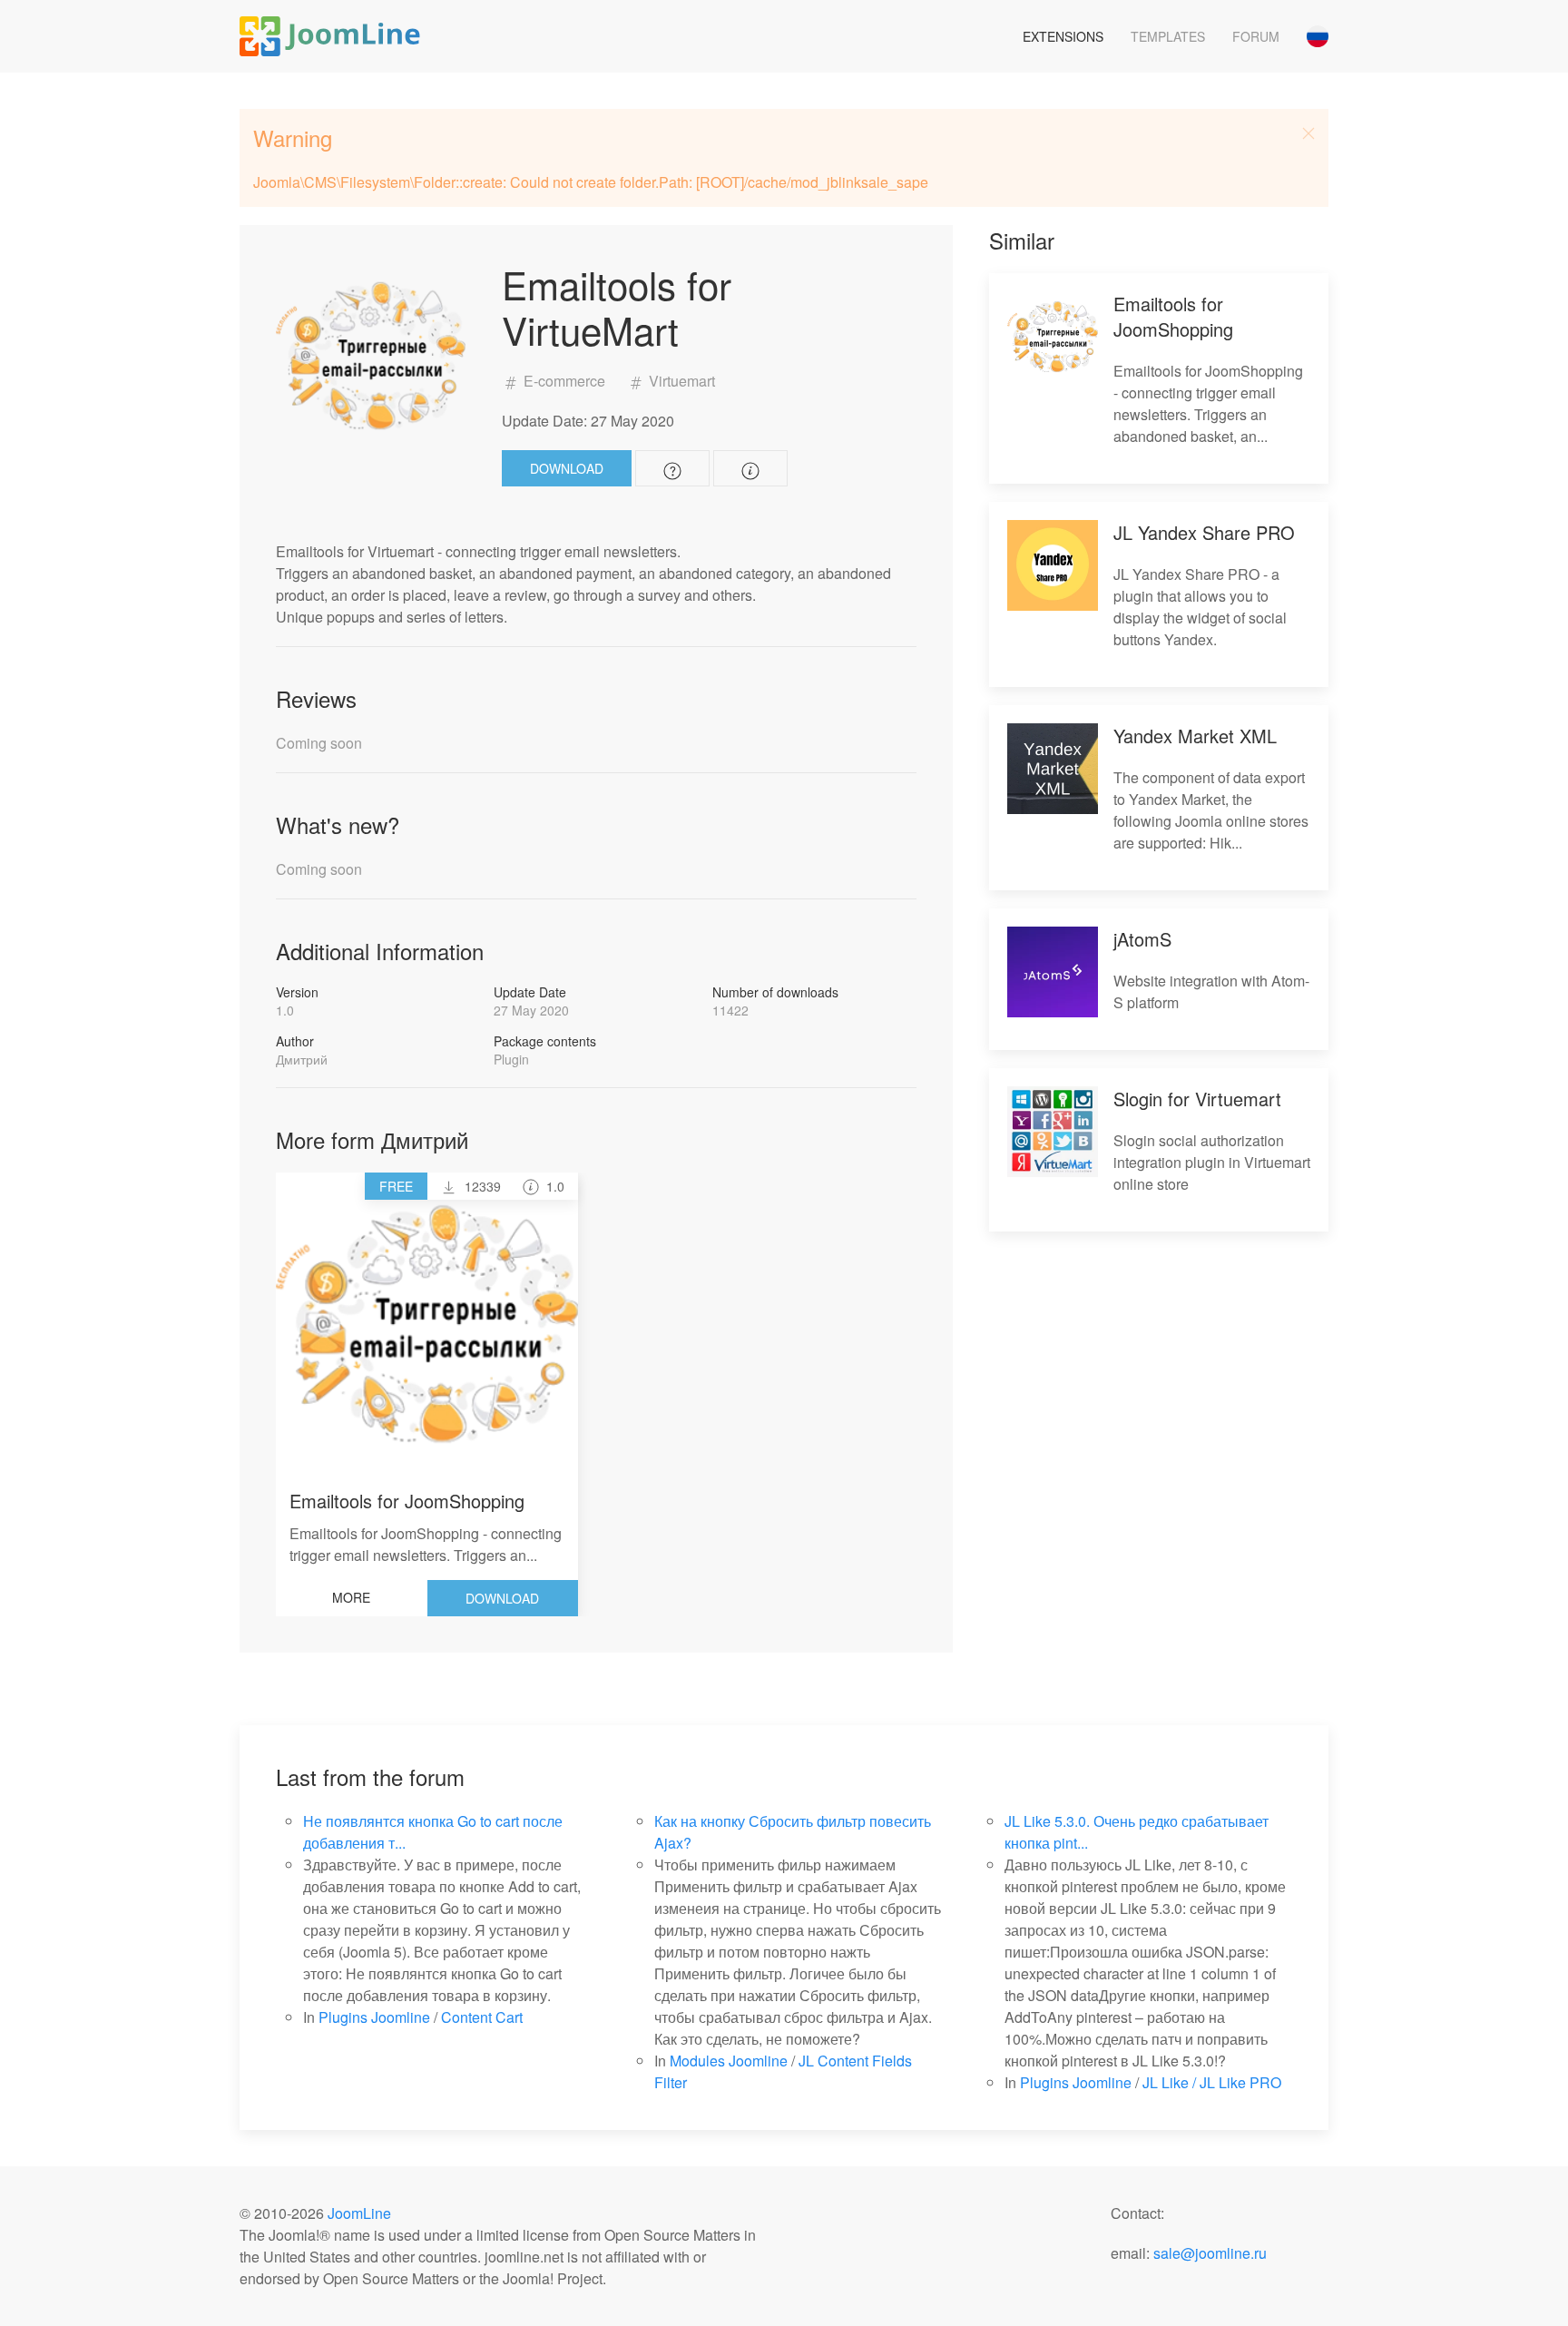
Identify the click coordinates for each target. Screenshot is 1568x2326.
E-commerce (564, 381)
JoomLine (359, 2213)
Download (567, 468)
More (351, 1597)
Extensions (1063, 36)
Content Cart (482, 2017)
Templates (1168, 36)
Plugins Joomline (374, 2017)
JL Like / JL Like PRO (1212, 2082)
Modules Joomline (729, 2061)
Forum (1256, 36)
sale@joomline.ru (1210, 2253)
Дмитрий (302, 1059)
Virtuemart (680, 381)
